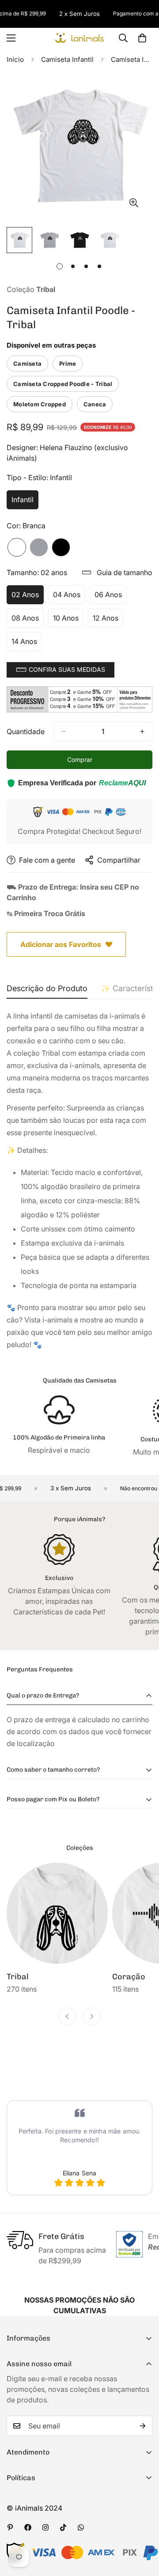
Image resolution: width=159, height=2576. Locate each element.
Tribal (18, 1977)
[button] (61, 670)
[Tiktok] (63, 2527)
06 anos (111, 597)
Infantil (25, 502)
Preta (61, 547)
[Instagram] (45, 2527)
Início (15, 59)
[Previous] (67, 2016)
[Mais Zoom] (134, 203)
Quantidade (26, 731)
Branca (17, 547)
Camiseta (27, 364)
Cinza (39, 547)
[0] (142, 38)
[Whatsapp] (81, 2527)
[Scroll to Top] (143, 2529)
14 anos (27, 644)
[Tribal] (57, 1913)
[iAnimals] (79, 38)
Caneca (95, 404)
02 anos (28, 597)
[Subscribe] (143, 2426)
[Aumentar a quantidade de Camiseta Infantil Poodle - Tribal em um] (142, 731)
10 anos (68, 621)
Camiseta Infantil (67, 59)
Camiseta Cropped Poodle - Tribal (63, 384)
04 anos (69, 597)
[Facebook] (28, 2527)
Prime (68, 364)
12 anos (108, 621)
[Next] (92, 2016)
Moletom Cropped (40, 404)
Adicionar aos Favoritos (61, 944)
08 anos (28, 621)
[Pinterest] (10, 2527)
